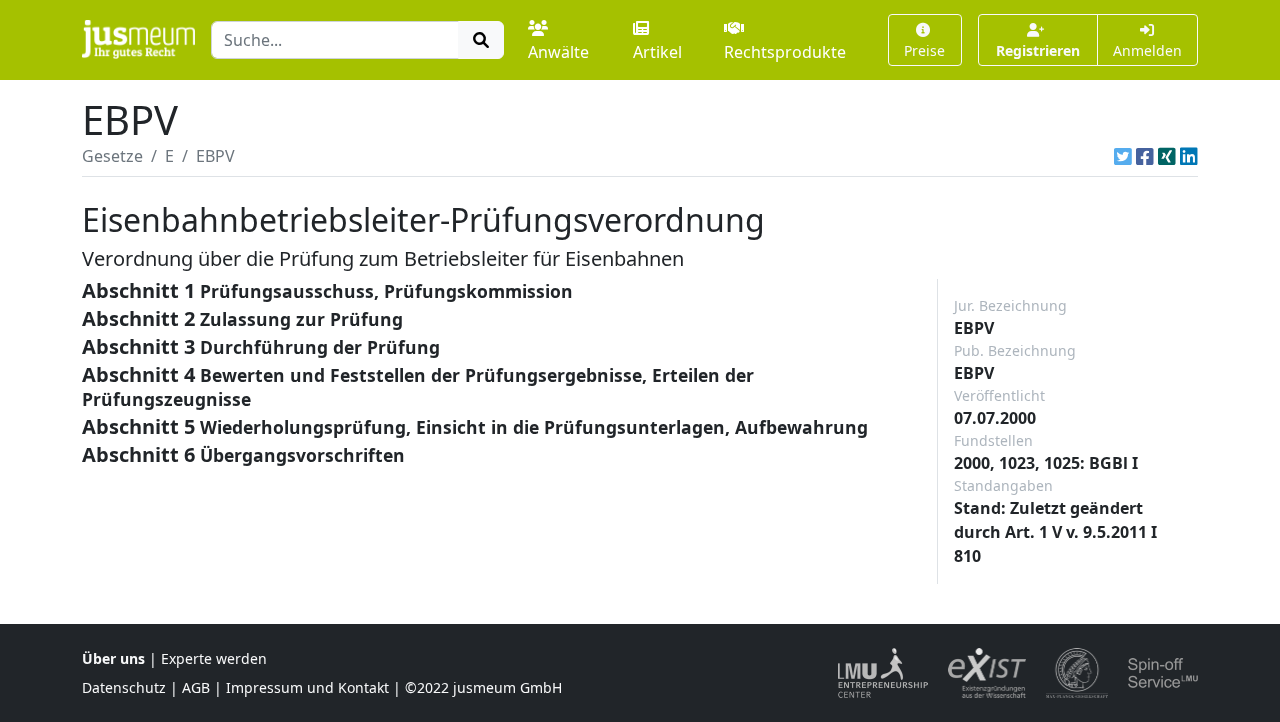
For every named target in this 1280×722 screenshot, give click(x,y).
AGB (196, 687)
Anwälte (558, 52)
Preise (924, 50)
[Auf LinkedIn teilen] (1189, 156)
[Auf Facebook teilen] (1145, 156)
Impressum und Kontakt (307, 687)
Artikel (657, 52)
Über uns (113, 658)
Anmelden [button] (1147, 50)
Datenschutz (124, 687)
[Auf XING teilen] (1167, 156)
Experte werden (214, 658)
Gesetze (112, 156)
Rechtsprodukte (785, 52)
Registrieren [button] (1038, 50)
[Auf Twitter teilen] (1123, 156)
